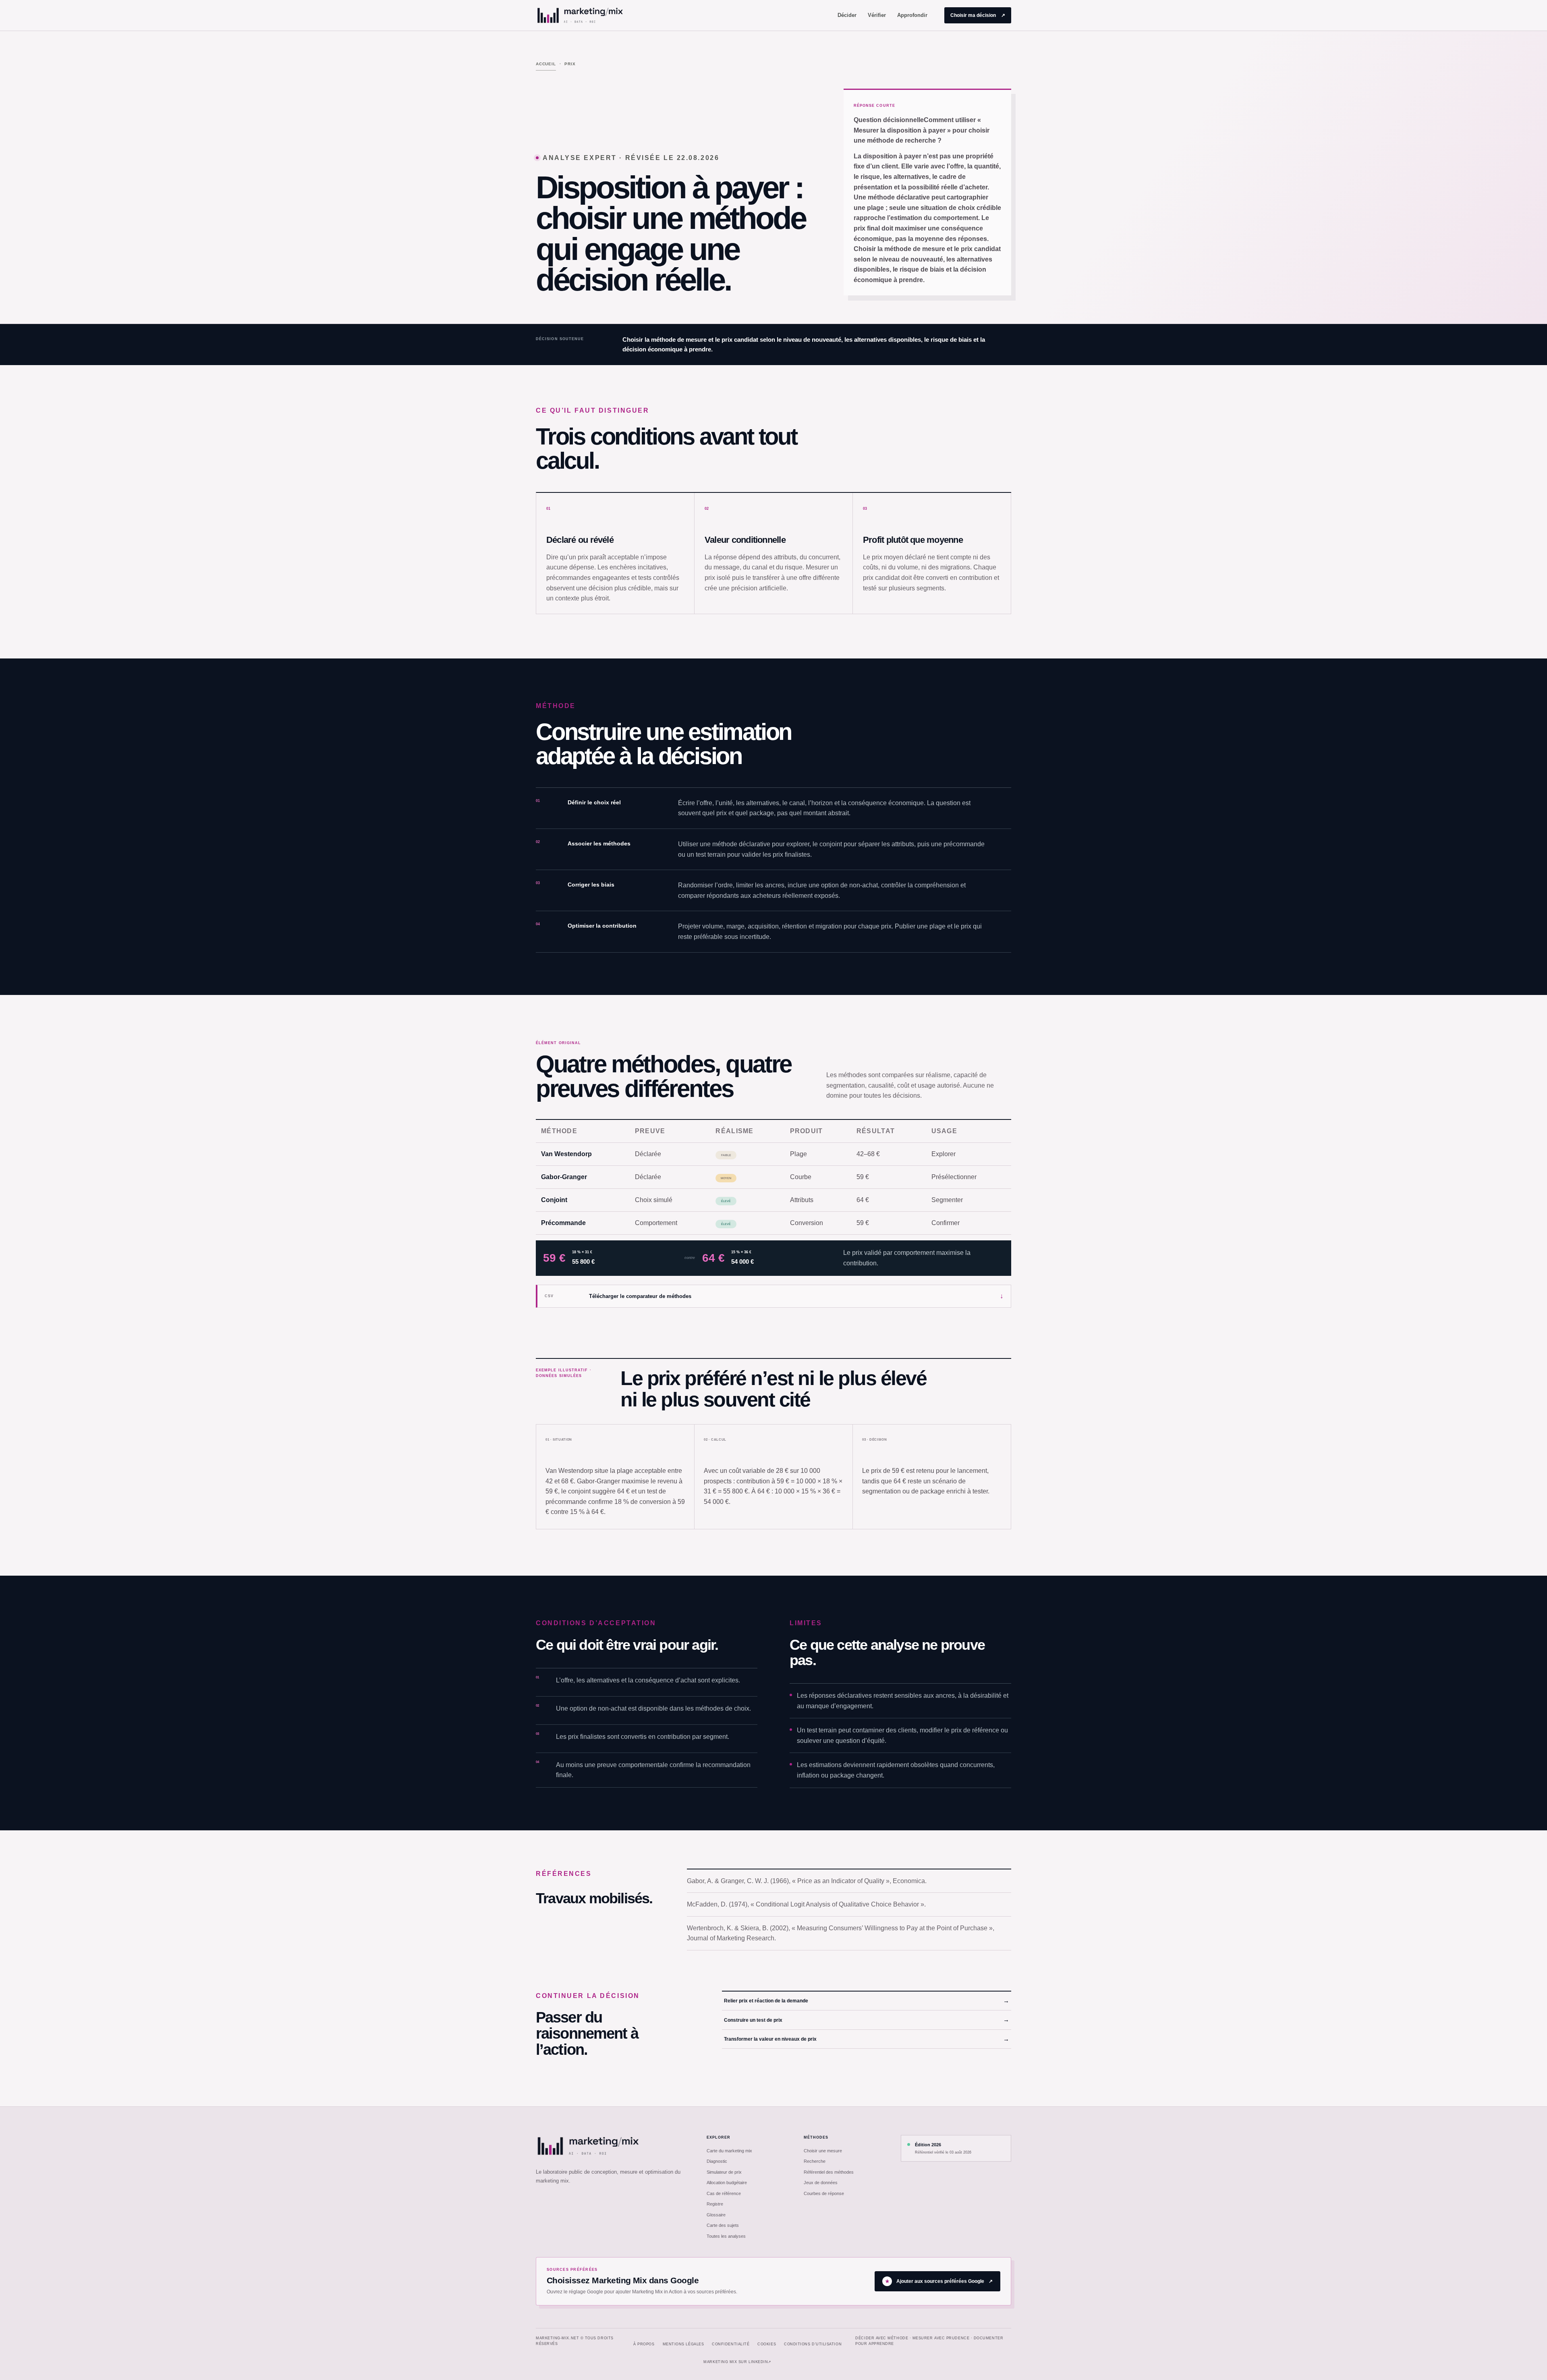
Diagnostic (717, 2161)
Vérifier (877, 15)
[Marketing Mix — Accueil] (580, 15)
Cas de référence (724, 2193)
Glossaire (716, 2215)
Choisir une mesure (823, 2151)
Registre (715, 2204)
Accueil (546, 64)
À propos (644, 2344)
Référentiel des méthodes (829, 2172)
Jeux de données (821, 2183)
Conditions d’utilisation (813, 2344)
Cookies (767, 2344)
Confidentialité (731, 2344)
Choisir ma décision (978, 15)
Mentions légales (683, 2344)
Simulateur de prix (724, 2172)
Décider (847, 15)
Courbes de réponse (824, 2193)
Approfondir (912, 15)
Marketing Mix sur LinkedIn (737, 2362)
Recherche (815, 2161)
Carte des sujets (723, 2225)
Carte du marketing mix (729, 2151)
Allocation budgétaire (727, 2183)
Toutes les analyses (726, 2236)
